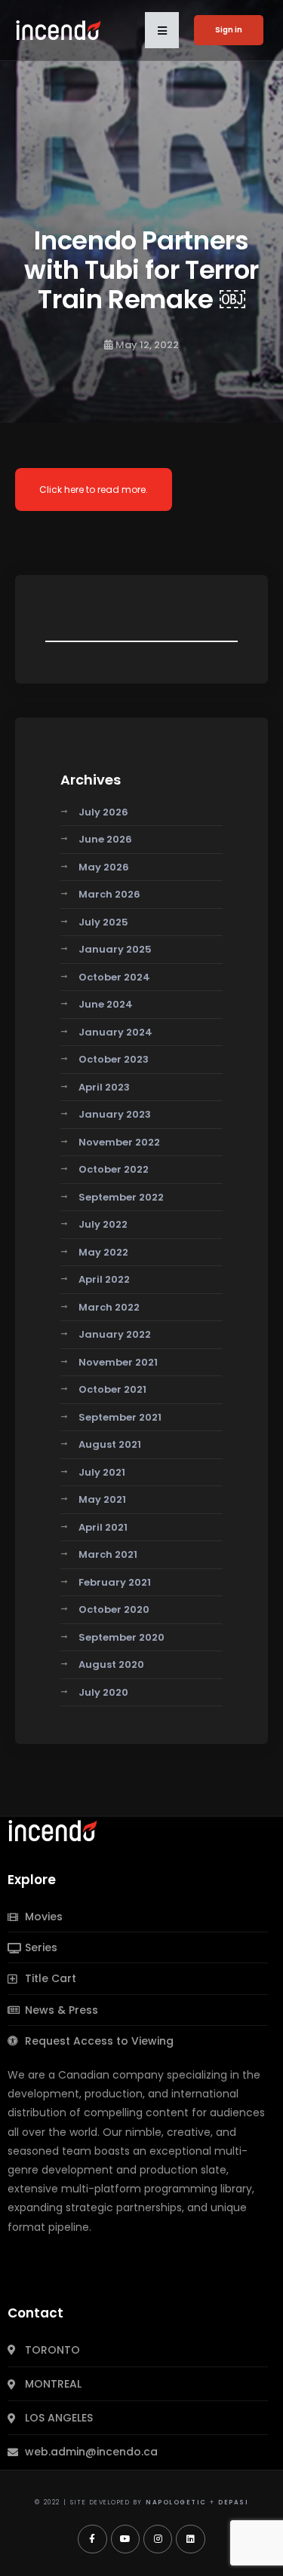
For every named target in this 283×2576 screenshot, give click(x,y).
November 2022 (119, 1142)
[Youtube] (125, 2539)
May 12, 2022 (147, 345)
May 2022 (103, 1252)
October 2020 (114, 1609)
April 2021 (103, 1527)
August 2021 (110, 1444)
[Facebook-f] (92, 2539)
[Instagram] (158, 2539)
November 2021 (118, 1362)
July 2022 (103, 1224)
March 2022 (109, 1307)
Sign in (229, 30)
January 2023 (115, 1114)
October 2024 (114, 977)
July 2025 (103, 922)
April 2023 (104, 1087)
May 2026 (104, 867)
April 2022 (104, 1279)
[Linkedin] (190, 2539)
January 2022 (115, 1334)
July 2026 (103, 812)
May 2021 (102, 1499)
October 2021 (112, 1389)
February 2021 (115, 1582)
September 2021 (120, 1417)
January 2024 (115, 1032)
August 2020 (111, 1664)
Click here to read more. (94, 490)
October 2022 (114, 1169)
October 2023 (114, 1059)
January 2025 (115, 949)
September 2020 (122, 1637)
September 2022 (121, 1197)
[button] (162, 30)
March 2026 (109, 894)
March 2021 (108, 1554)
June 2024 (106, 1004)
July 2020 (103, 1692)
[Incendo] (54, 1830)
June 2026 (105, 839)
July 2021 (102, 1472)
